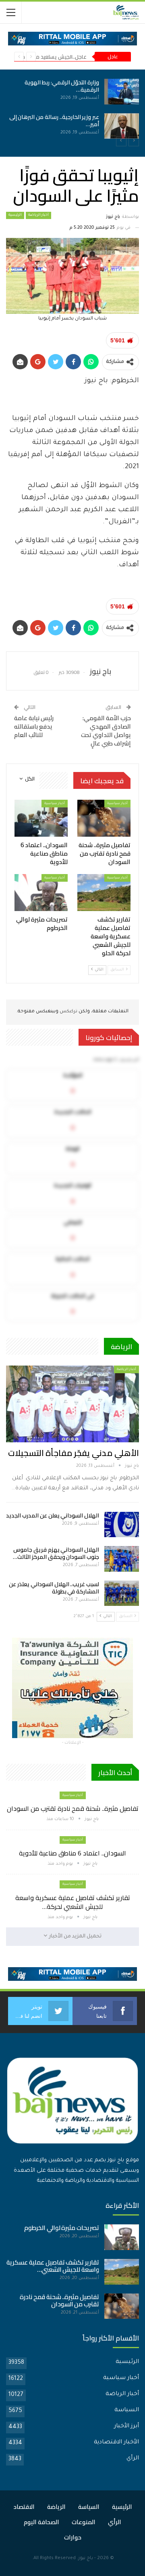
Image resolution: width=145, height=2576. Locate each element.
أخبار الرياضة (38, 215)
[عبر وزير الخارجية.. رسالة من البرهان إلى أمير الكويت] (122, 126)
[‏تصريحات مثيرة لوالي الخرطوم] (41, 893)
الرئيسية (15, 215)
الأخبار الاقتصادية (116, 2443)
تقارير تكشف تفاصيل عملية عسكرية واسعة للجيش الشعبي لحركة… (73, 1902)
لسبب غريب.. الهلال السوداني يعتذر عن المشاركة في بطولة (54, 1588)
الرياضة (56, 2507)
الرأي (133, 2459)
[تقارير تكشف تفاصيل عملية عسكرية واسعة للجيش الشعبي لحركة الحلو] (104, 893)
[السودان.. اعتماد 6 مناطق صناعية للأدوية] (41, 818)
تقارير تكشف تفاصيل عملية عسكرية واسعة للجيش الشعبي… (53, 2266)
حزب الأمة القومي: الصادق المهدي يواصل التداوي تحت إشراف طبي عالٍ (106, 731)
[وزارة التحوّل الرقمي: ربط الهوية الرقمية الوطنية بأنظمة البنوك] (122, 92)
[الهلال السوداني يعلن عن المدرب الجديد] (122, 1525)
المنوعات (84, 2522)
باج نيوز (86, 2559)
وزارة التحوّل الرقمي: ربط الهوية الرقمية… (62, 86)
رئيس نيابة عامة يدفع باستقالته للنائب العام (34, 726)
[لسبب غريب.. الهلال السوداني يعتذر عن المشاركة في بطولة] (122, 1593)
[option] (72, 109)
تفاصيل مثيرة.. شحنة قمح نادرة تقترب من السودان (73, 1808)
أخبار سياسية (117, 804)
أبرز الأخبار (126, 2427)
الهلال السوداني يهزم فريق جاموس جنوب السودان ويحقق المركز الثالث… (56, 1553)
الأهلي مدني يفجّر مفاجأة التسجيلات (74, 1453)
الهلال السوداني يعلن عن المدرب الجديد (53, 1515)
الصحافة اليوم (41, 2522)
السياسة (127, 2410)
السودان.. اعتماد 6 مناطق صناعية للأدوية (72, 1853)
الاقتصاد (24, 2507)
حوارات (73, 2537)
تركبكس (68, 1012)
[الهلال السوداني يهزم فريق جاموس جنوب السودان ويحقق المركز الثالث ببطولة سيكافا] (122, 1559)
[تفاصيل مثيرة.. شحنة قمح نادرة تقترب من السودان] (104, 818)
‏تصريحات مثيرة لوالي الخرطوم (62, 2228)
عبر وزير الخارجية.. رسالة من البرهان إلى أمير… (54, 121)
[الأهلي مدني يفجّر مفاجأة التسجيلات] (72, 1404)
